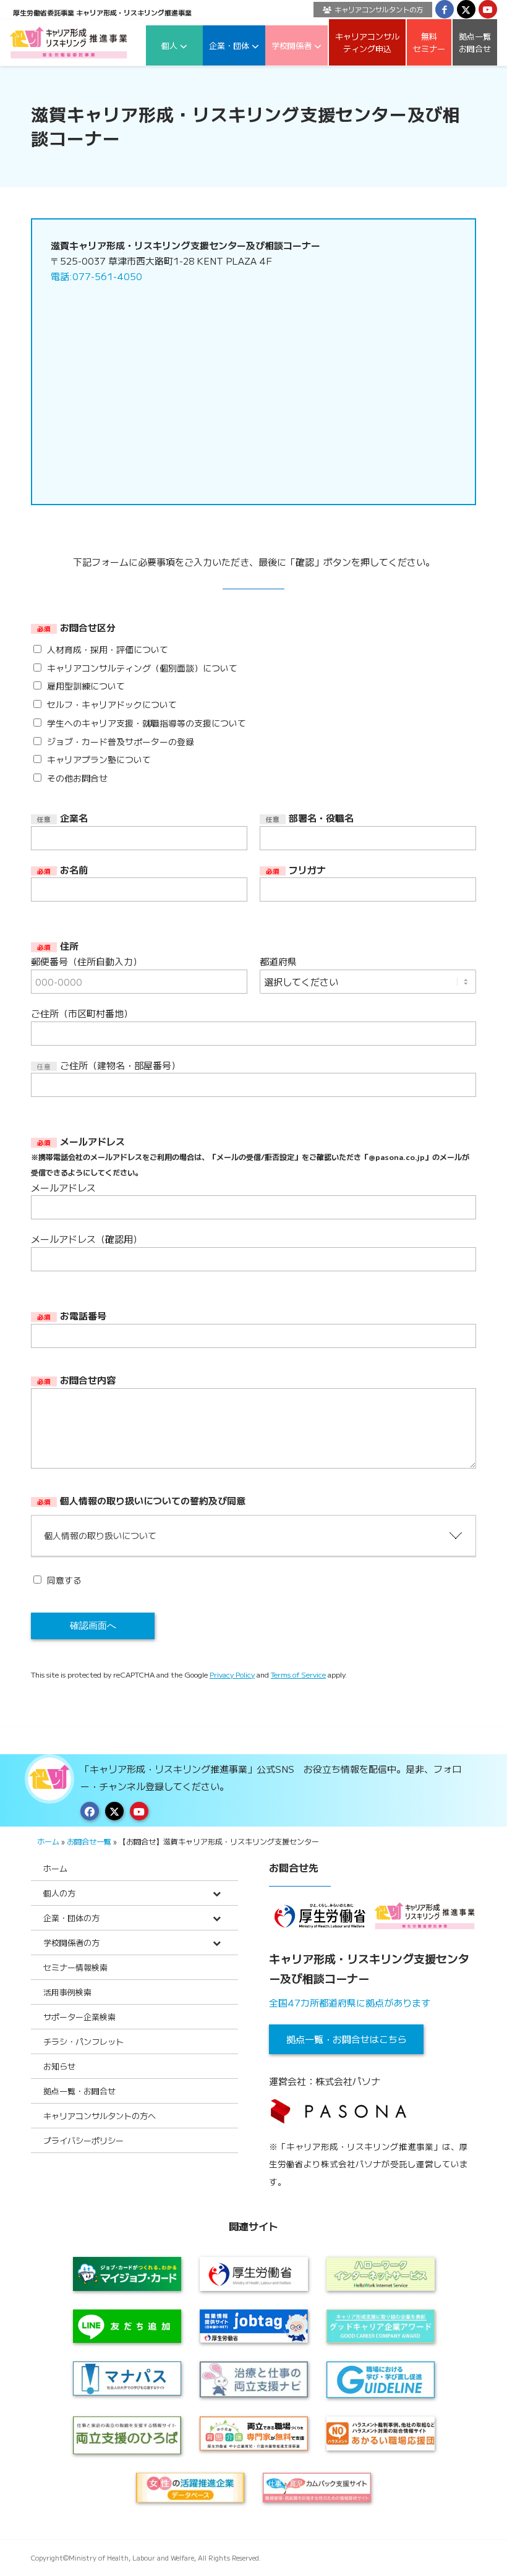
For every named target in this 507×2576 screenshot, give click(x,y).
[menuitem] (370, 10)
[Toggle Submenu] (216, 1893)
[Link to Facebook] (445, 9)
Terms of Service (298, 1674)
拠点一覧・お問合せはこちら (347, 2039)
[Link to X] (466, 9)
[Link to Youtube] (488, 9)
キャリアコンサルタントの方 (379, 9)
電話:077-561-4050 (96, 276)
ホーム (48, 1841)
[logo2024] (69, 42)
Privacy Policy (232, 1674)
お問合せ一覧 (89, 1841)
